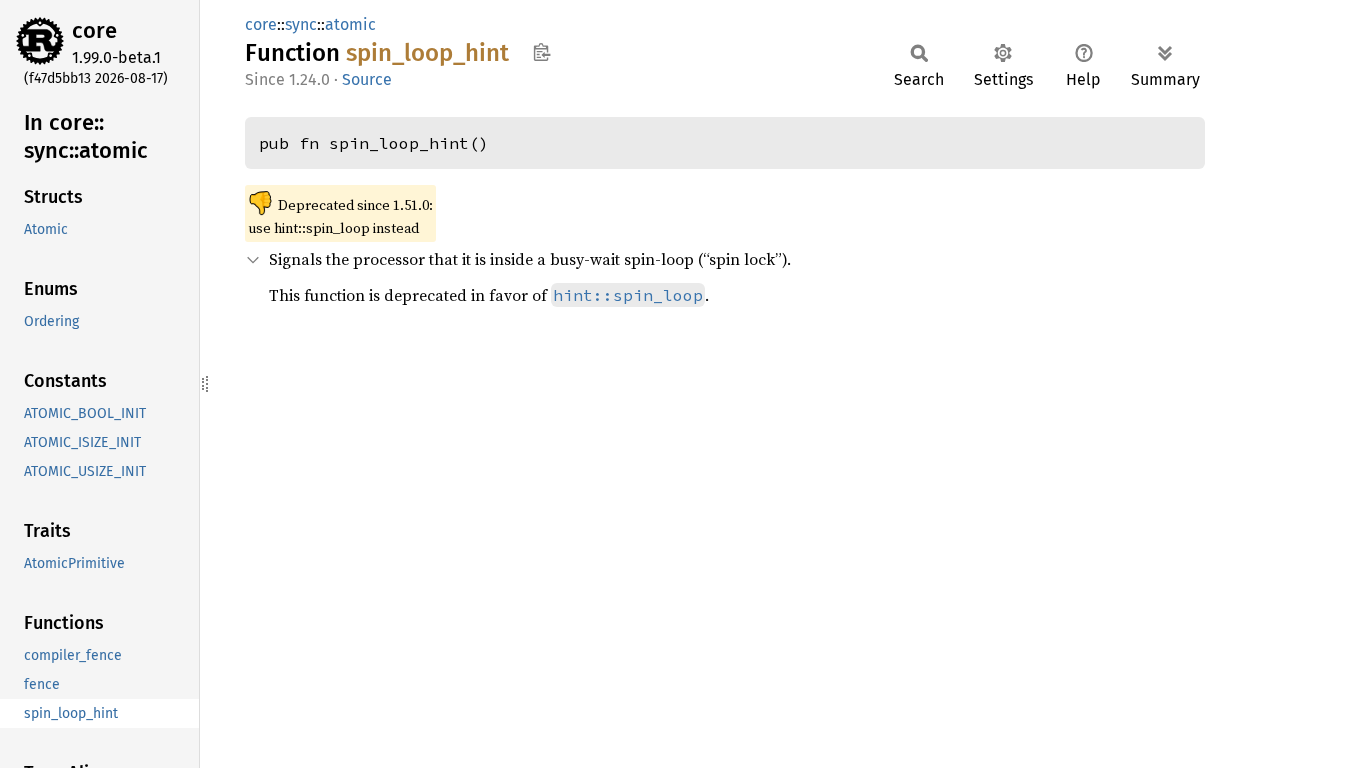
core (94, 30)
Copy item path (541, 52)
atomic (350, 24)
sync (301, 24)
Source (367, 79)
